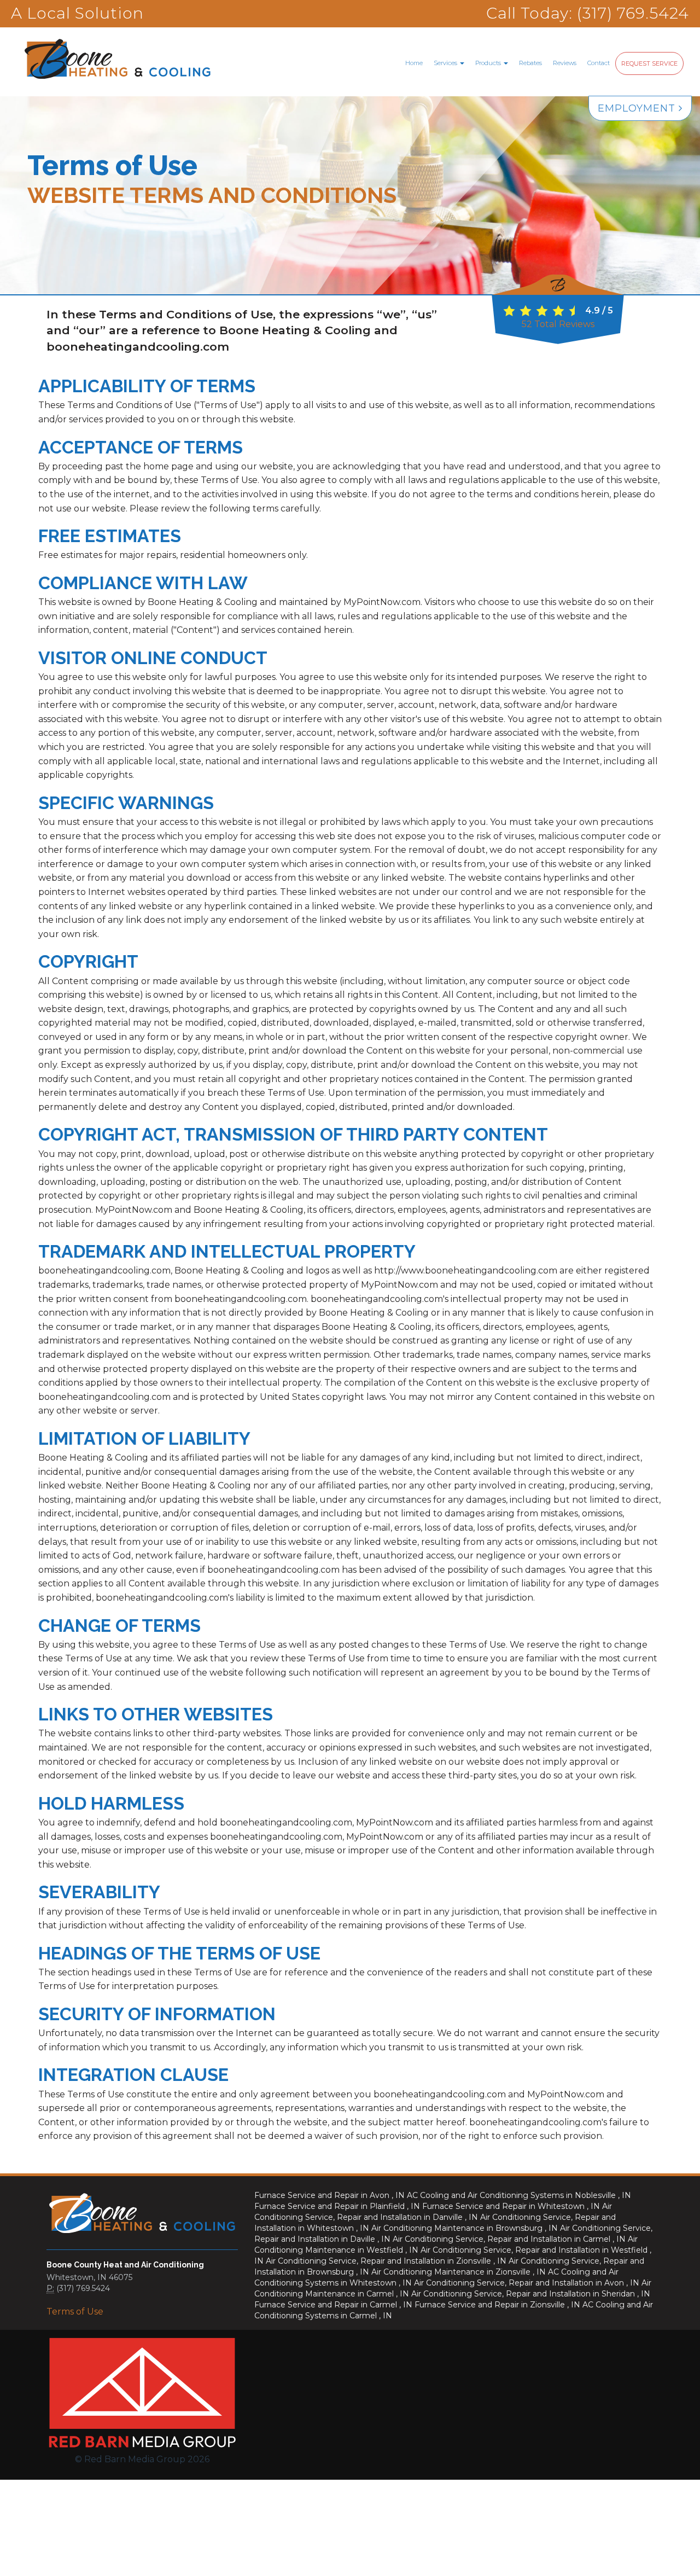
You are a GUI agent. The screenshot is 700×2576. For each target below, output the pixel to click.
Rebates (530, 63)
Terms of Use (75, 2312)
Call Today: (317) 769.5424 (588, 13)
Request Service (649, 63)
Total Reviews (558, 324)
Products (489, 63)
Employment (638, 108)
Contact (599, 63)
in (329, 2195)
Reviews (565, 63)
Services (446, 63)
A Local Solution (77, 13)
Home (414, 63)
